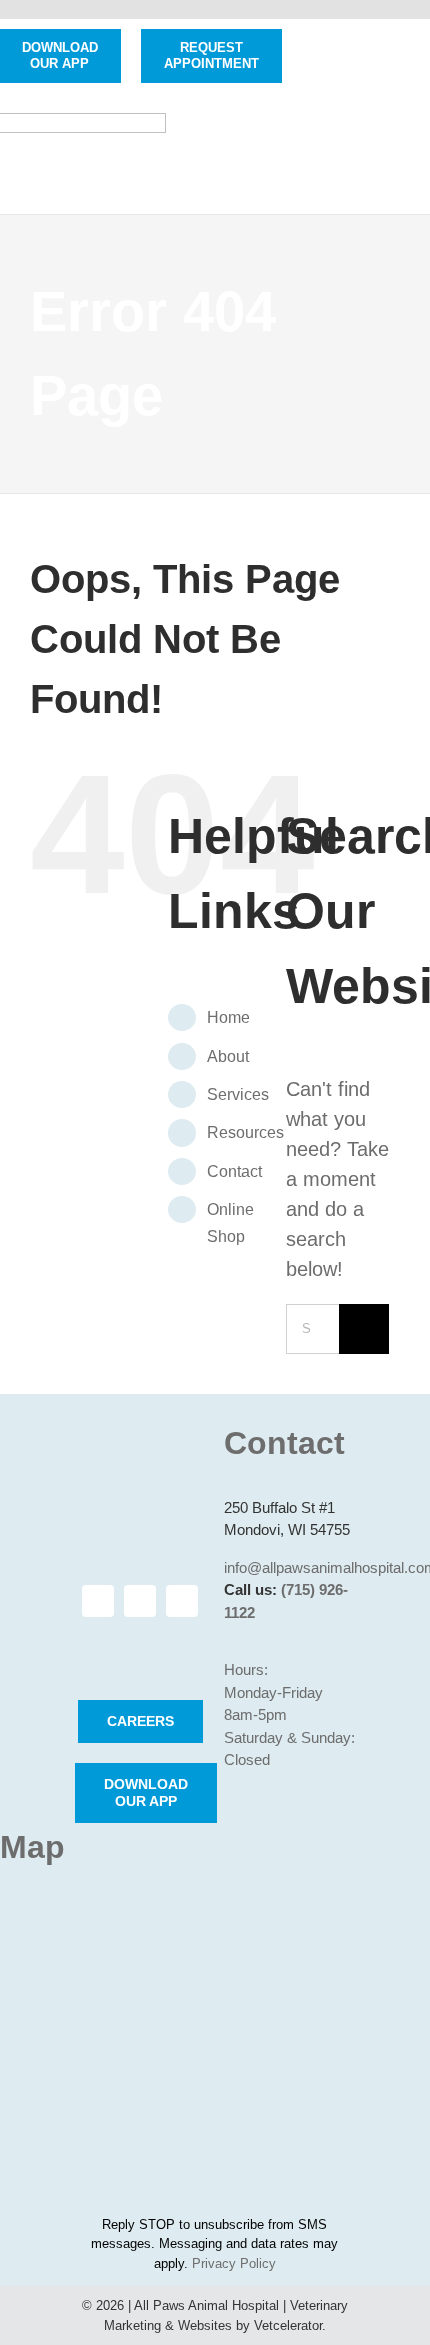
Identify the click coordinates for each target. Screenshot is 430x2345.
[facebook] (98, 1601)
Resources (245, 1132)
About (228, 1056)
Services (238, 1094)
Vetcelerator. (290, 2325)
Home (228, 1017)
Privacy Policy (234, 2263)
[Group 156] (141, 1647)
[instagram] (140, 1601)
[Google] (182, 1601)
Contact (234, 1171)
